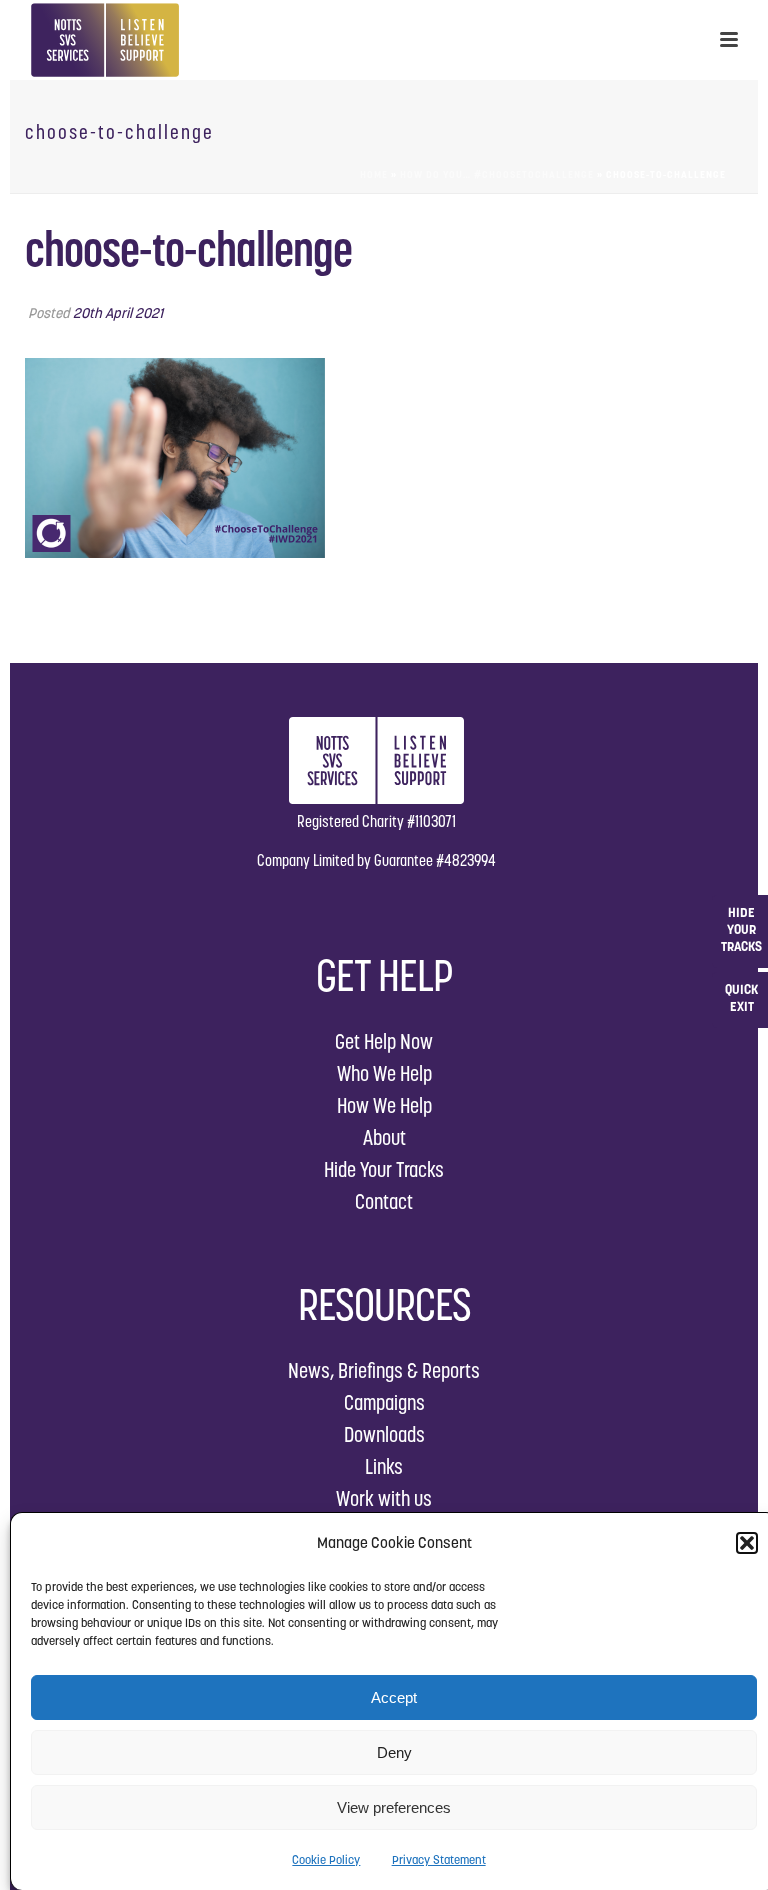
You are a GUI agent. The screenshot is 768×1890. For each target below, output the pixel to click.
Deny (394, 1752)
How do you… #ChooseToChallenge (497, 174)
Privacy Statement (439, 1859)
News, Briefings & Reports (384, 1370)
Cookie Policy (326, 1859)
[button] (747, 1543)
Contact (384, 1201)
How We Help (384, 1105)
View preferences (394, 1807)
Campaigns (384, 1402)
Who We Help (384, 1073)
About (384, 1137)
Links (384, 1466)
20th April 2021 (118, 313)
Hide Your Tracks (384, 1169)
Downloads (384, 1434)
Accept (394, 1697)
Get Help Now (384, 1041)
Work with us (384, 1498)
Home (374, 174)
